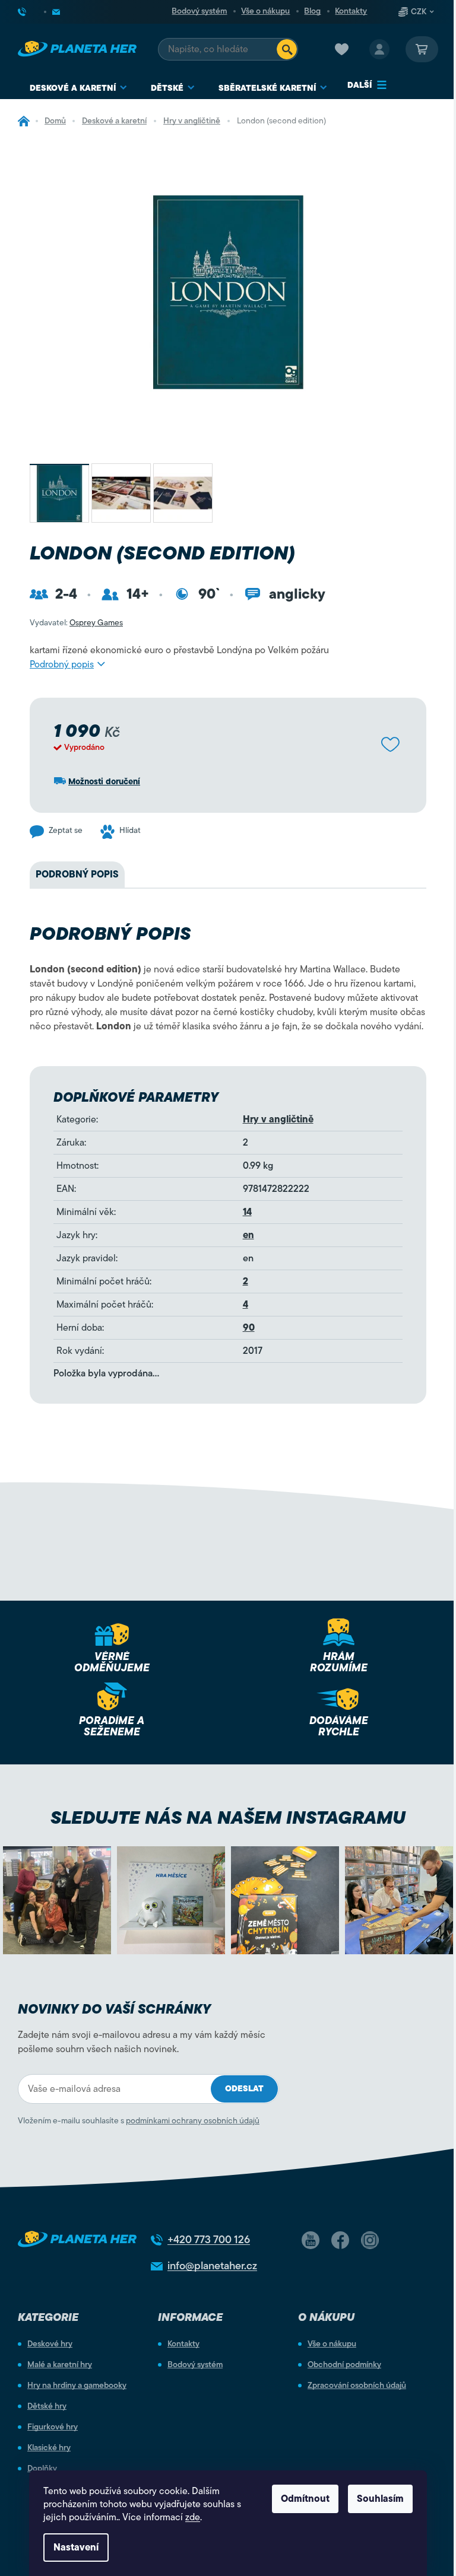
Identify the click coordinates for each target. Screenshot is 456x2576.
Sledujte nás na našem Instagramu (228, 1817)
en (248, 1235)
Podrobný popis (62, 664)
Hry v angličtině (278, 1120)
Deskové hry (50, 2344)
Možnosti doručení (104, 782)
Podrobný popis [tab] (77, 874)
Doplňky (42, 2469)
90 (249, 1328)
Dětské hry (47, 2406)
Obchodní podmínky (344, 2365)
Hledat (287, 49)
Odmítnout (305, 2499)
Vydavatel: (76, 623)
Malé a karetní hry (60, 2365)
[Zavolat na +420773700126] (31, 12)
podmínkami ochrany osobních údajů (193, 2121)
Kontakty (351, 11)
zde (193, 2517)
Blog (312, 11)
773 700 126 (209, 2240)
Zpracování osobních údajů (357, 2386)
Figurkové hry (53, 2427)
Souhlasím (380, 2499)
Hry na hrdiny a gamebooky (77, 2386)
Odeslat (244, 2089)
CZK (419, 12)
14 (247, 1212)
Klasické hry (49, 2448)
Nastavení (76, 2548)
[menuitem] (78, 88)
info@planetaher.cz (212, 2266)
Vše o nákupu (265, 11)
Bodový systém (199, 11)
